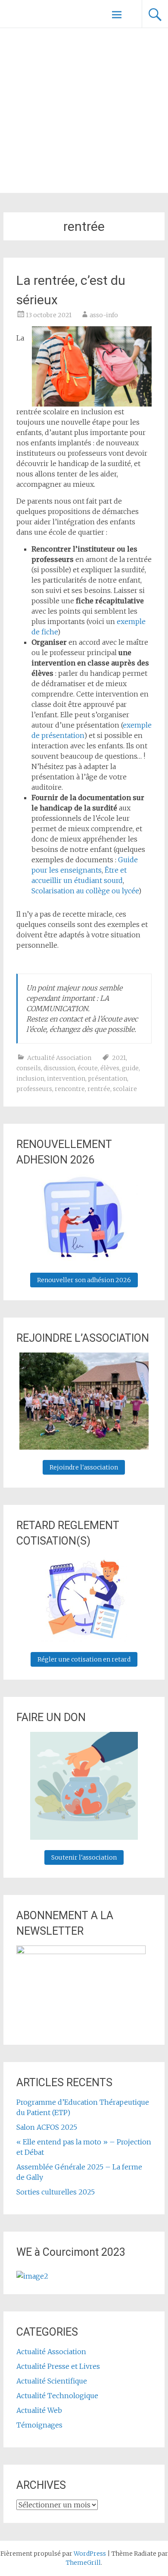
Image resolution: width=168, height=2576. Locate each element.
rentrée (99, 1089)
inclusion (30, 1078)
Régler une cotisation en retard (84, 1659)
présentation (107, 1078)
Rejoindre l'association (84, 1467)
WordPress (90, 2554)
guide (130, 1068)
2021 (119, 1058)
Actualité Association (59, 1058)
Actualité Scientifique (52, 2381)
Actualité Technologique (57, 2396)
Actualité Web (39, 2410)
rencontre (70, 1089)
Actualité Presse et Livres (58, 2366)
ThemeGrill (83, 2563)
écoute (88, 1068)
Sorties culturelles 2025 (56, 2192)
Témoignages (39, 2425)
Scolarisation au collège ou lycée (85, 891)
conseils (29, 1068)
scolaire (125, 1089)
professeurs (34, 1089)
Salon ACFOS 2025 (47, 2127)
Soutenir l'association (84, 1857)
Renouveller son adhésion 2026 (84, 1280)
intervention (66, 1078)
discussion (59, 1068)
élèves (110, 1068)
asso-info (104, 315)
